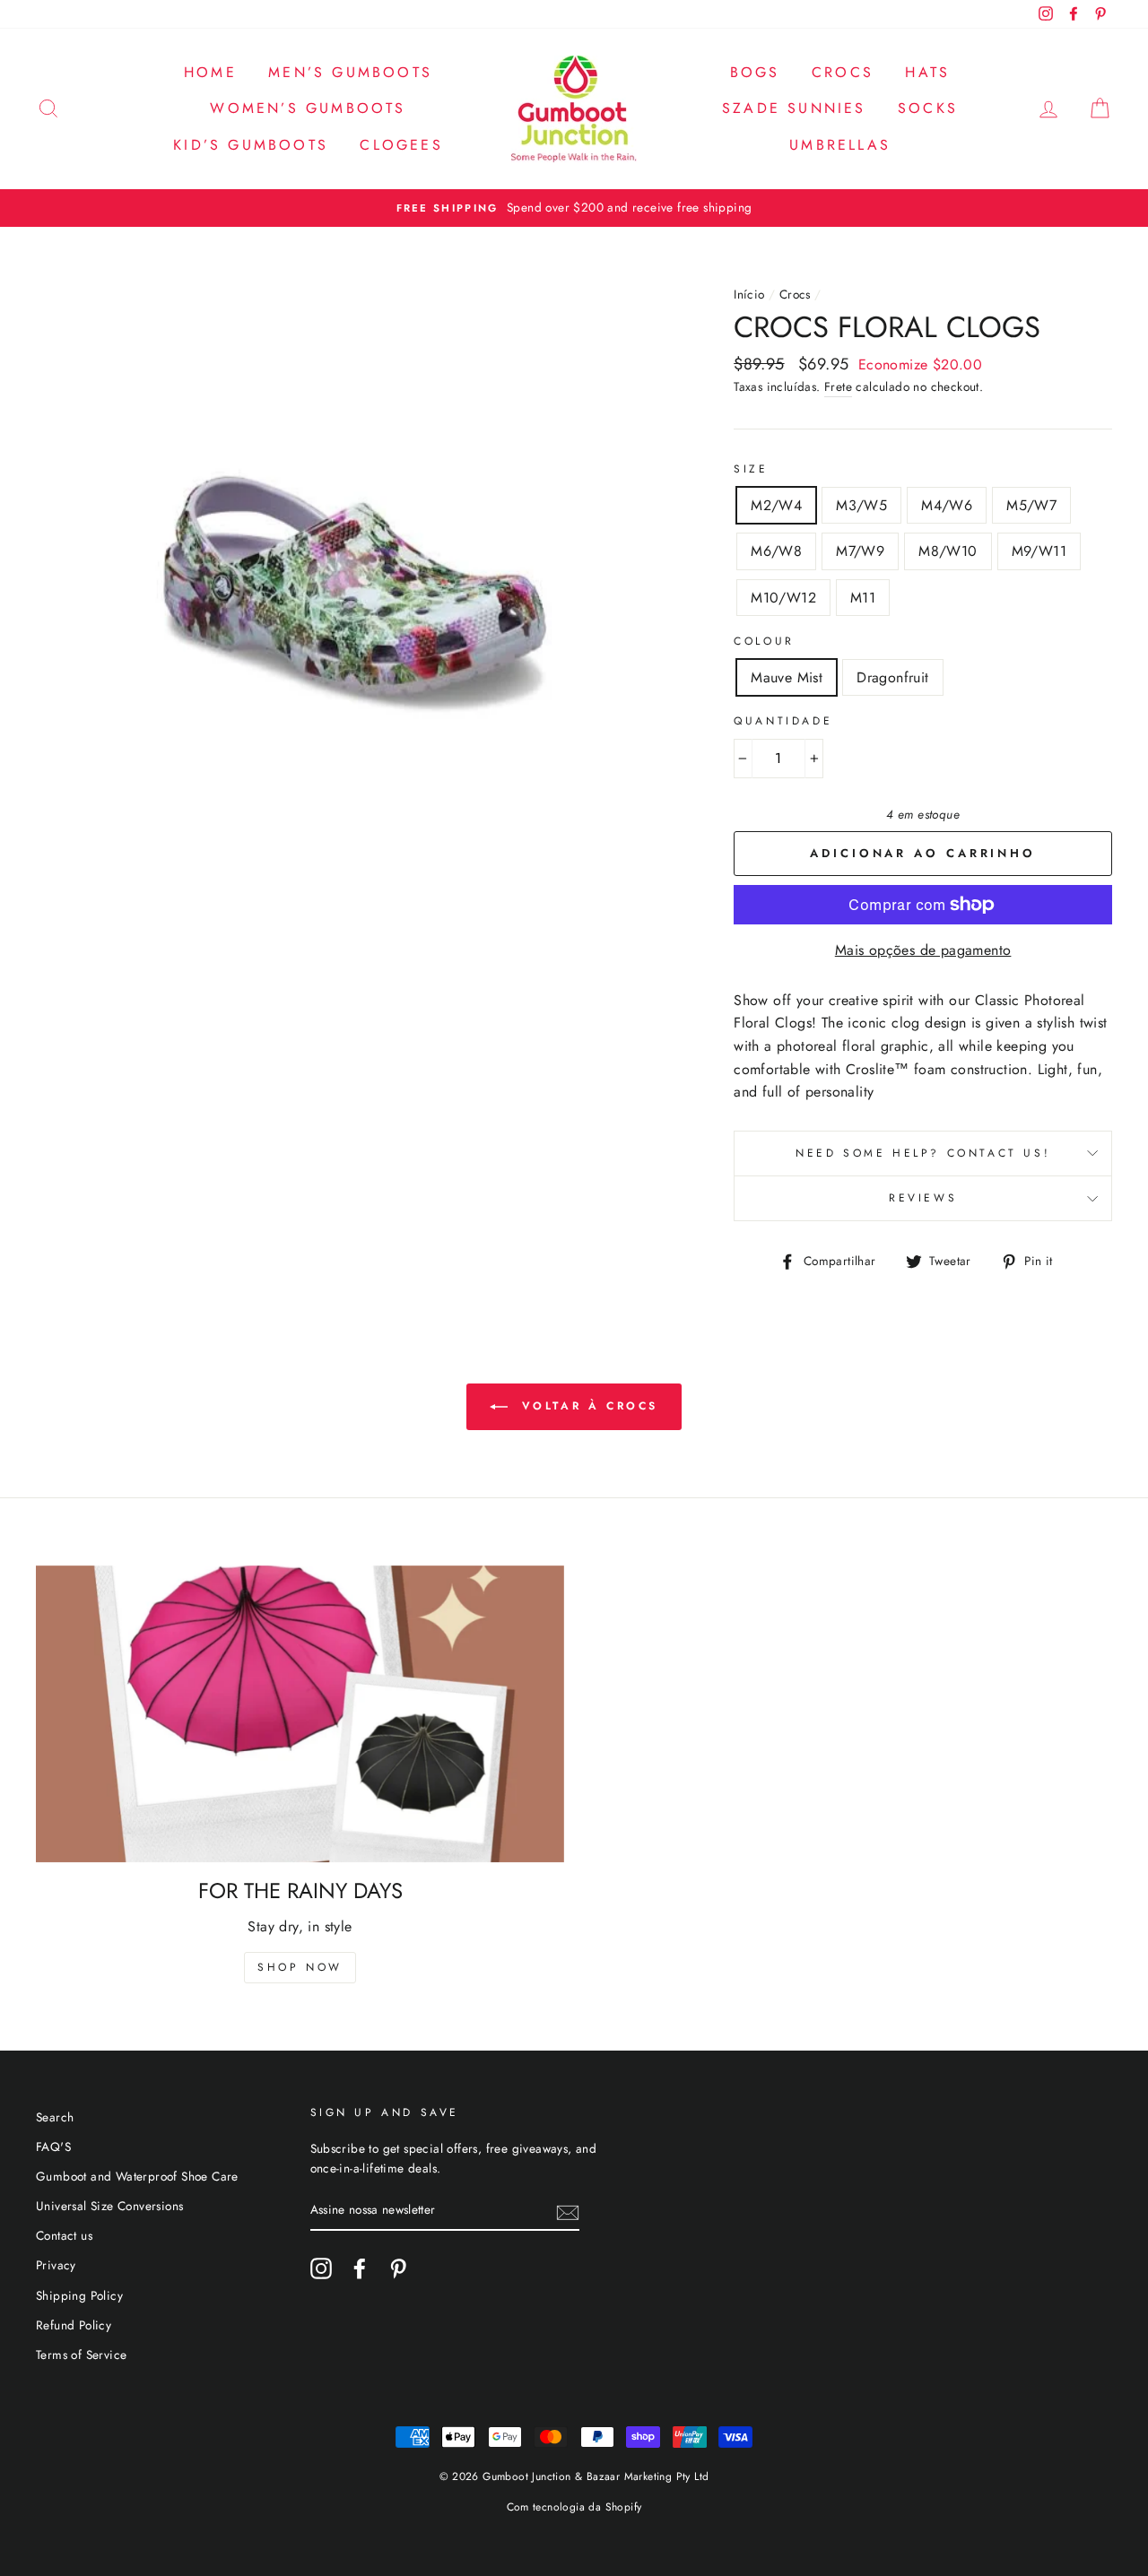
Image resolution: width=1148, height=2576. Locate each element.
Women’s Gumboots (308, 108)
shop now (300, 1967)
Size (751, 469)
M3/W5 (861, 505)
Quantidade (783, 721)
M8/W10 (948, 551)
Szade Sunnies (794, 108)
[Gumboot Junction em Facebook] (360, 2268)
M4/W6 (947, 505)
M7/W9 (860, 551)
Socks (928, 108)
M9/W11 (1039, 551)
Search (55, 2117)
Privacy (56, 2265)
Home (210, 72)
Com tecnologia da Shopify (574, 2507)
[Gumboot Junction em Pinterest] (398, 2268)
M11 (863, 598)
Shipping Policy (79, 2295)
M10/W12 (783, 598)
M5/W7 (1031, 505)
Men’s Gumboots (350, 72)
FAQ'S (53, 2147)
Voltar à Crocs (587, 1406)
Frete (838, 386)
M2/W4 (776, 505)
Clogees (401, 145)
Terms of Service (81, 2355)
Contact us (64, 2235)
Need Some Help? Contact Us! (923, 1153)
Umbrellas (840, 145)
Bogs (755, 72)
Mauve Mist (787, 677)
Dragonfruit (892, 677)
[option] (574, 208)
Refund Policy (74, 2325)
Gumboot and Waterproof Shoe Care (137, 2176)
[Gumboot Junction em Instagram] (321, 2268)
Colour (764, 641)
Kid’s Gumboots (251, 145)
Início (749, 294)
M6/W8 (776, 551)
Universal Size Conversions (109, 2206)
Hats (927, 72)
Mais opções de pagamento (923, 950)
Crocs (843, 72)
